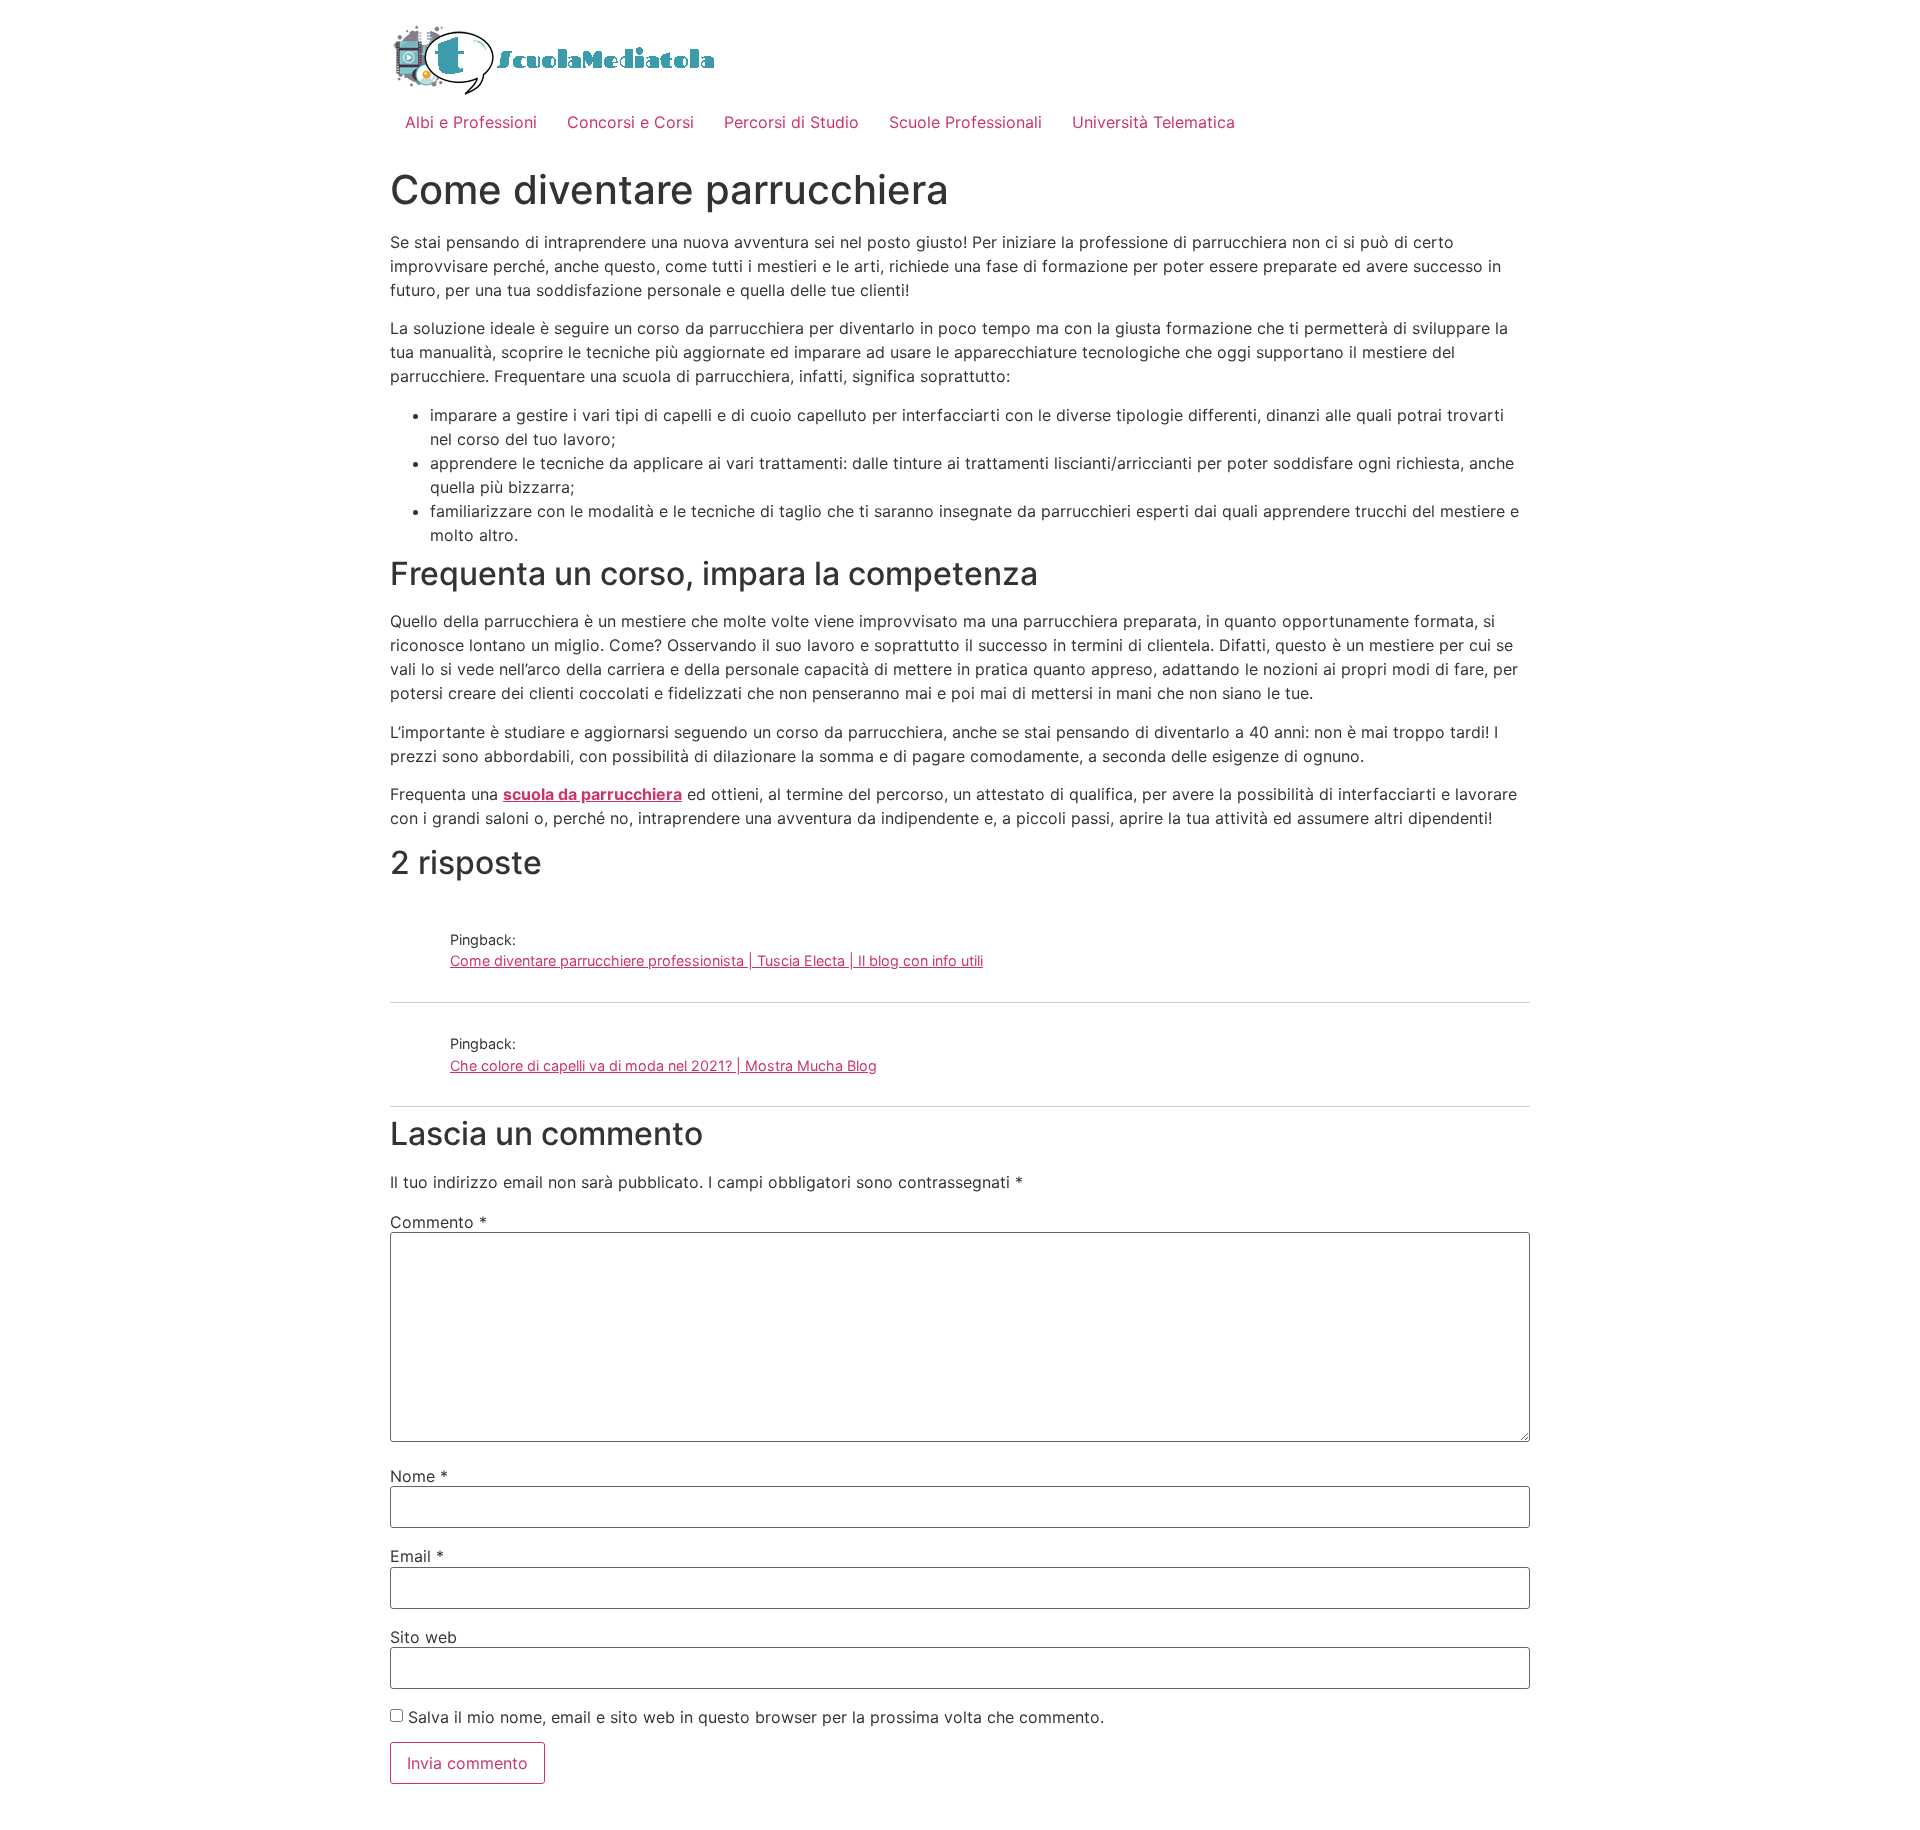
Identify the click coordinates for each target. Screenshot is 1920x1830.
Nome (419, 1476)
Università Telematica (1153, 122)
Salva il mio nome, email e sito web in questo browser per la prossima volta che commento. (756, 1717)
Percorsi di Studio (791, 122)
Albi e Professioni (471, 122)
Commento (438, 1222)
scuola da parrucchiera (592, 794)
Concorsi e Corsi (630, 122)
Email (417, 1556)
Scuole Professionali (965, 122)
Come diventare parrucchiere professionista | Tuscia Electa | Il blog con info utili (716, 960)
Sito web (423, 1637)
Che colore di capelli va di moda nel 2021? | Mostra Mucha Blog (663, 1065)
